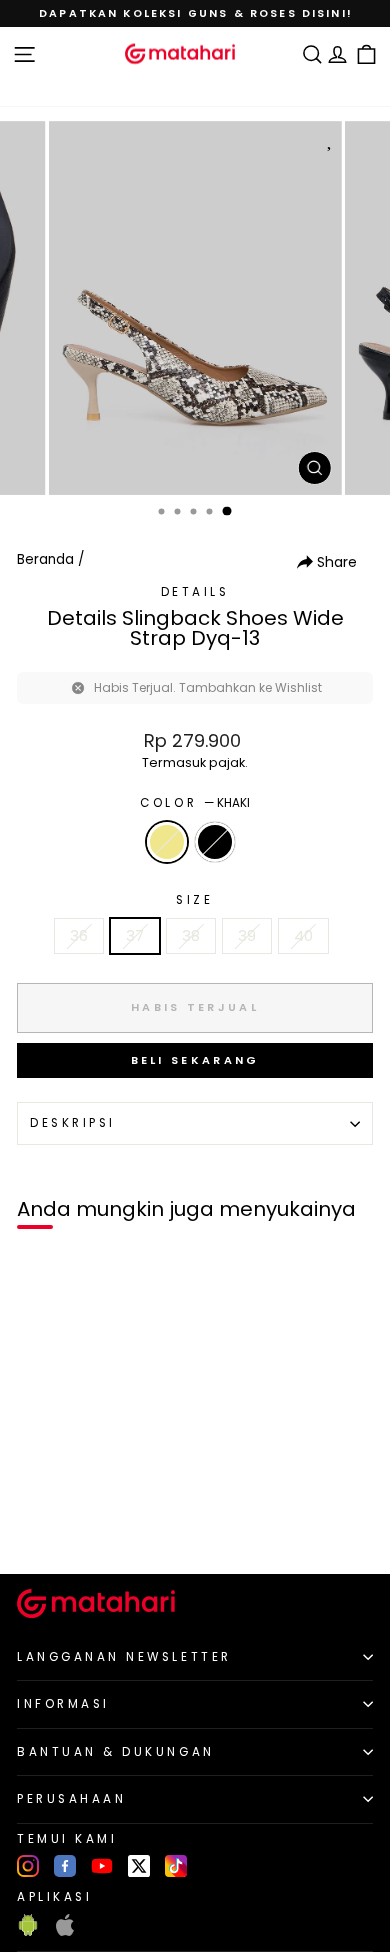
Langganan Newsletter (124, 1657)
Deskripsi (73, 1123)
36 (79, 936)
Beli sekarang (195, 1060)
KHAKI (167, 842)
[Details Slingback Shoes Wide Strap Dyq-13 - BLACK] (61, 1524)
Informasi (63, 1704)
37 (135, 936)
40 (303, 936)
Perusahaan (71, 1799)
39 (247, 936)
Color (194, 803)
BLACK (215, 842)
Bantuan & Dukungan (116, 1752)
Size (194, 900)
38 (191, 936)
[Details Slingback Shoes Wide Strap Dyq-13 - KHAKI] (38, 1524)
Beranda (45, 559)
